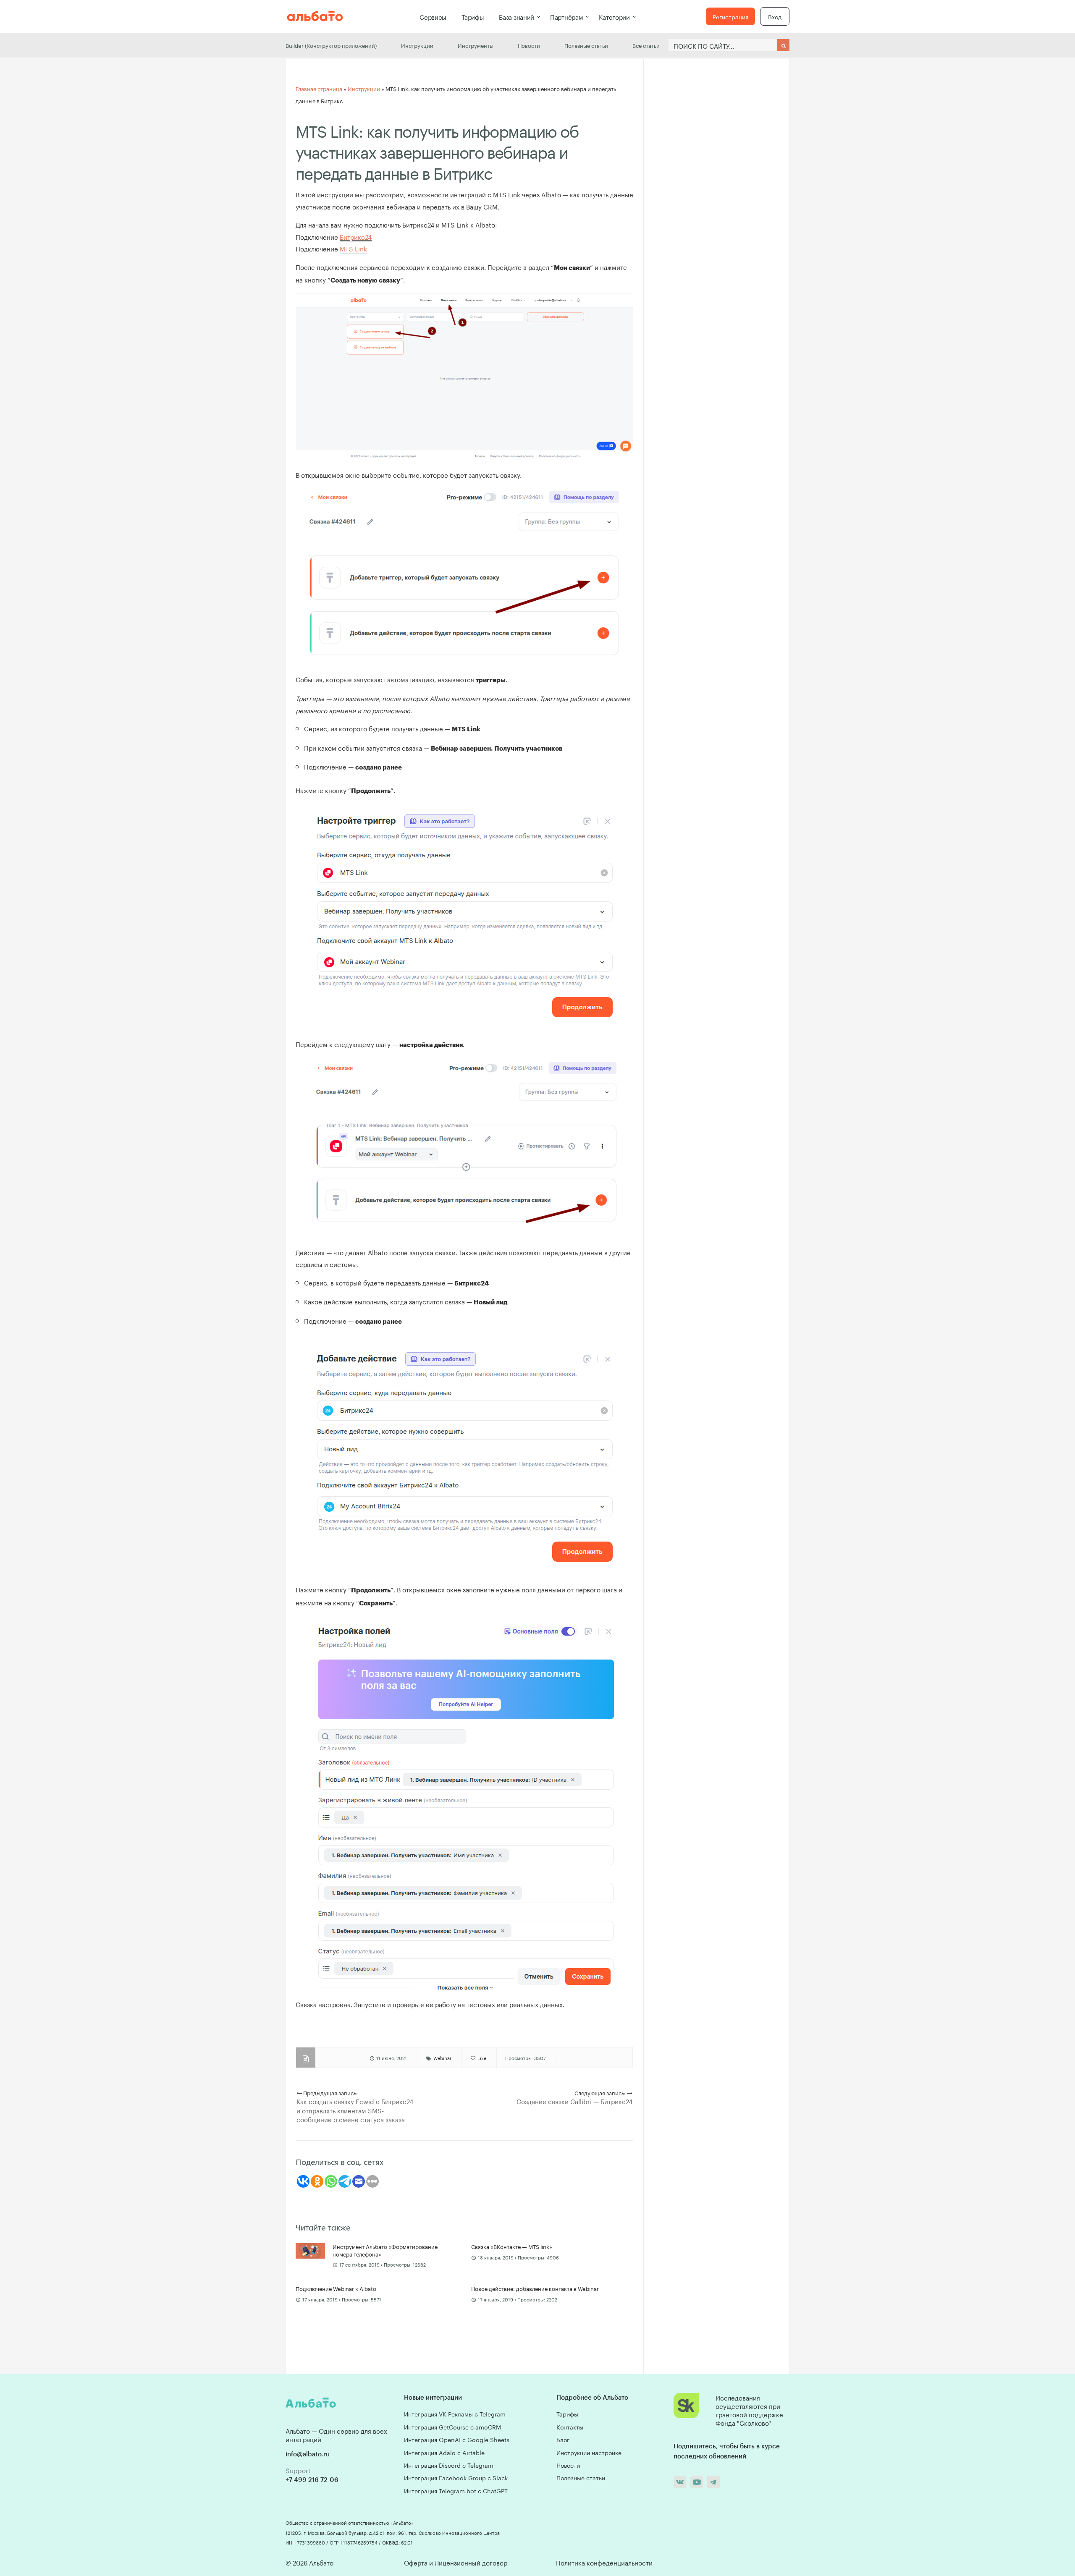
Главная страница (319, 88)
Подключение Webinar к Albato (336, 2288)
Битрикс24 (356, 236)
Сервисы (433, 16)
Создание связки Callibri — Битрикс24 (574, 2101)
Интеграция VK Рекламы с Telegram (455, 2414)
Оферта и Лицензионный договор (456, 2562)
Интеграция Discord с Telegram (449, 2465)
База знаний (517, 16)
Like (481, 2058)
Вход (775, 16)
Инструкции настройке (589, 2452)
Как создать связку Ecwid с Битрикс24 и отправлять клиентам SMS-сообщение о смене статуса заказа (355, 2110)
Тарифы (473, 16)
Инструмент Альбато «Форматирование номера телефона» (385, 2250)
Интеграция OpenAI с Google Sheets (457, 2439)
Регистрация (730, 16)
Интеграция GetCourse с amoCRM (452, 2427)
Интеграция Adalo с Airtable (444, 2452)
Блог (563, 2439)
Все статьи (646, 45)
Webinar (442, 2058)
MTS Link (353, 248)
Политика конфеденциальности (604, 2562)
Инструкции (417, 45)
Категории (614, 16)
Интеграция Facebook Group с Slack (456, 2477)
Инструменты (476, 45)
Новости (529, 45)
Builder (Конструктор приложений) (331, 45)
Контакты (570, 2427)
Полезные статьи (586, 45)
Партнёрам (566, 16)
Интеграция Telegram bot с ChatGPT (456, 2490)
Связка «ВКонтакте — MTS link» (512, 2246)
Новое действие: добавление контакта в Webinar (535, 2288)
